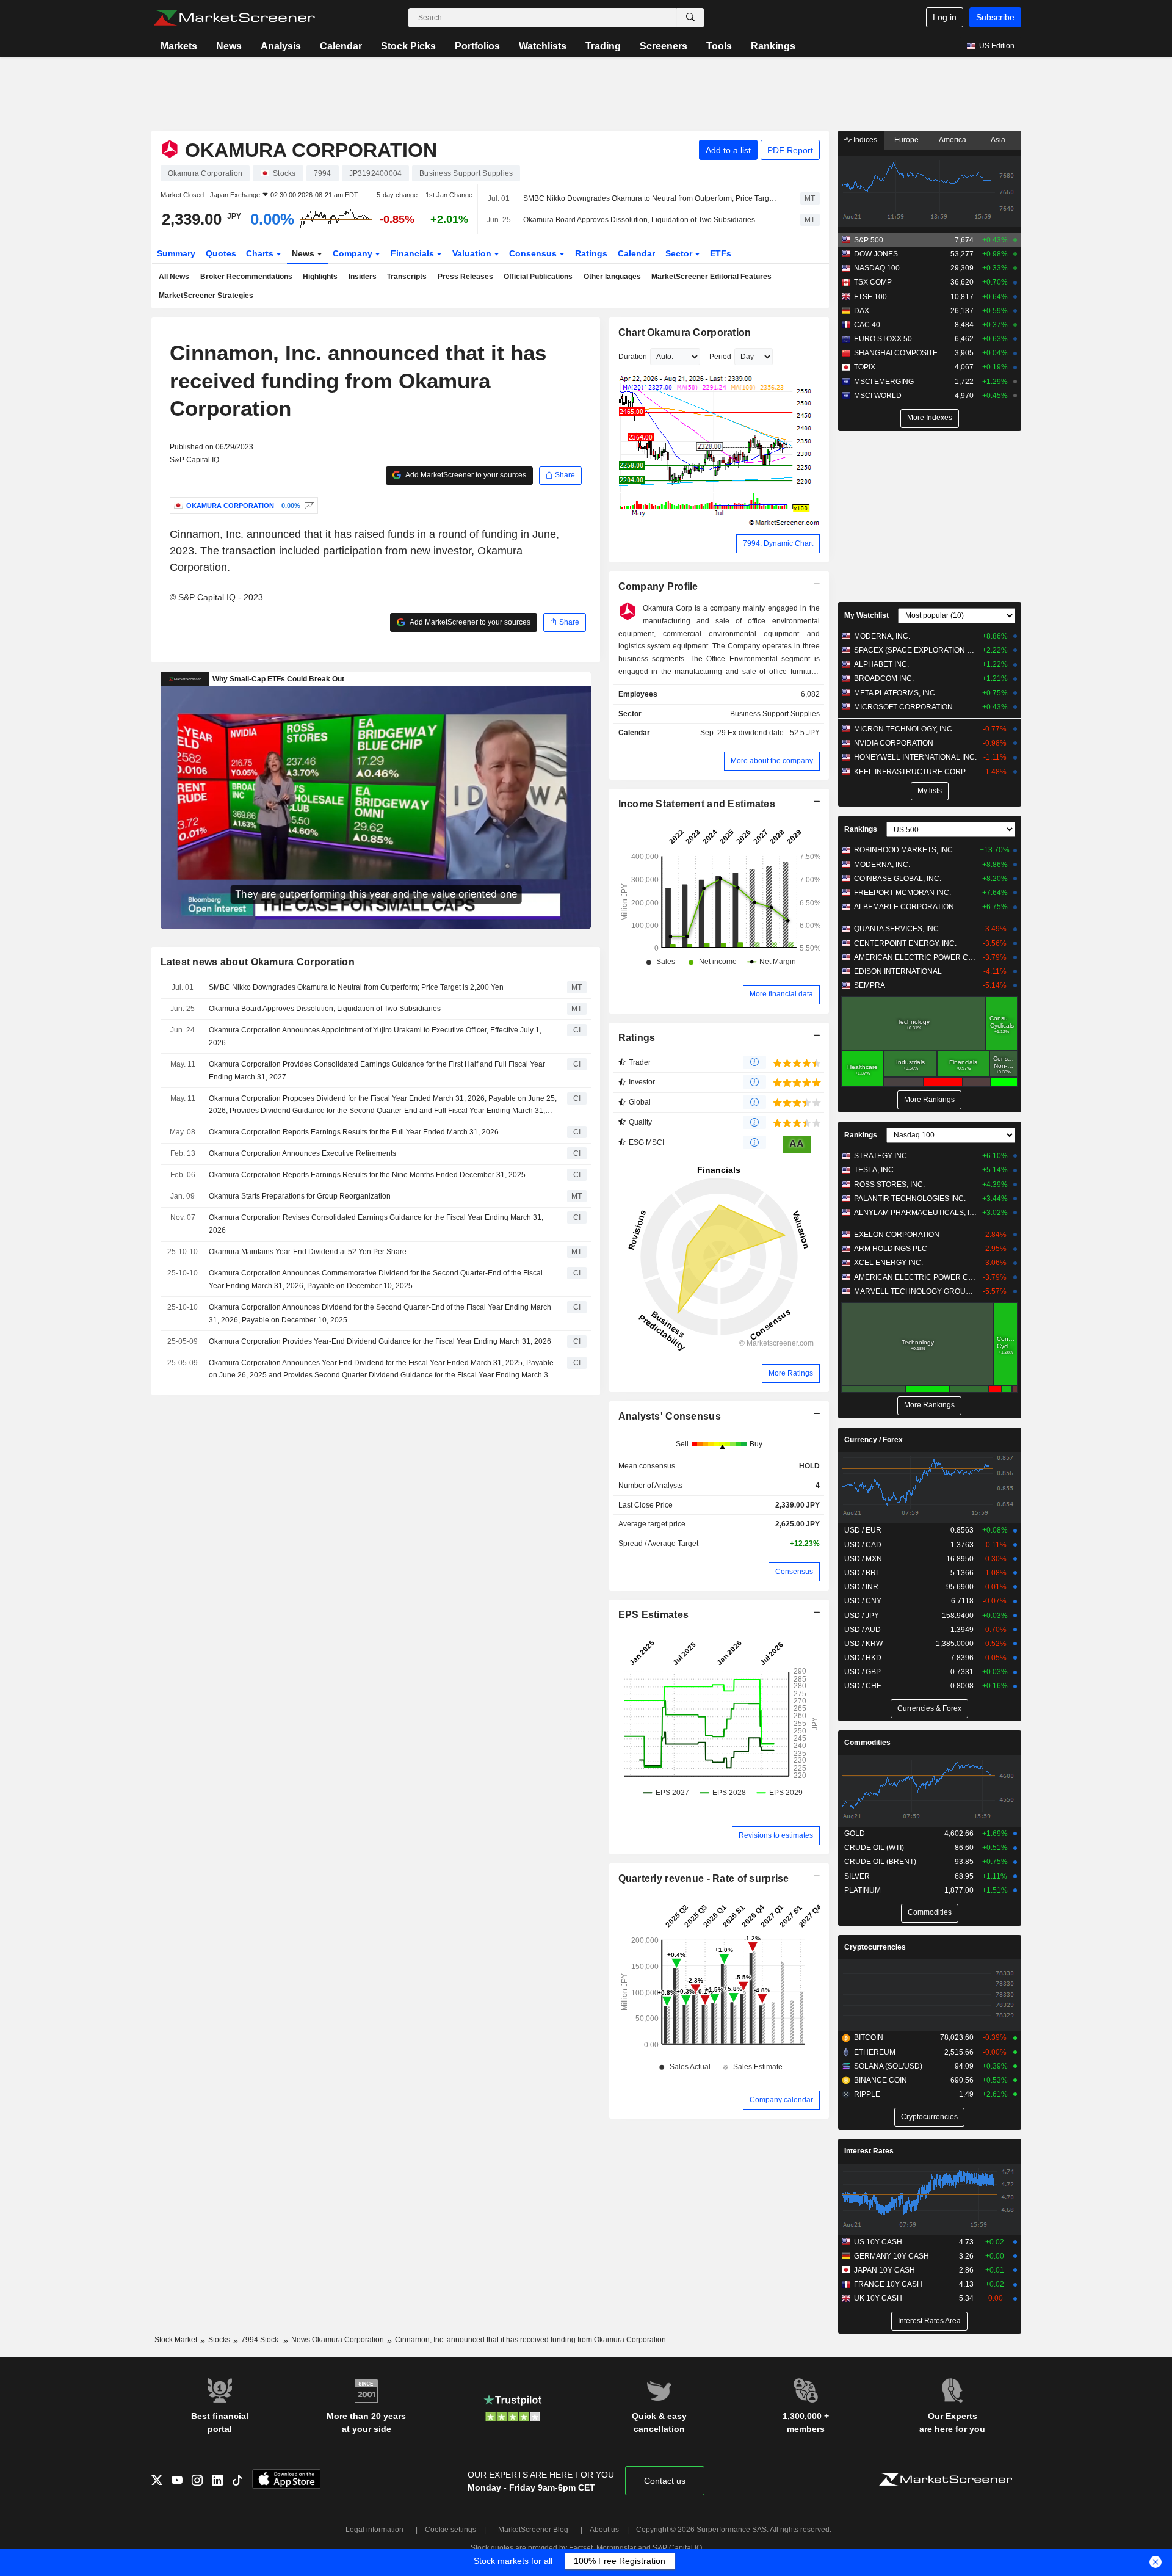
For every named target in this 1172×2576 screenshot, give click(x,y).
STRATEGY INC (881, 1156)
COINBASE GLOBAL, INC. (898, 879)
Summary (176, 253)
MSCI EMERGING (884, 382)
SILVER (857, 1876)
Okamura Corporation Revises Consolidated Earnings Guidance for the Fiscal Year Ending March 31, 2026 (376, 1224)
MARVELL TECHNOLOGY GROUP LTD (915, 1291)
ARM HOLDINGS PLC (891, 1249)
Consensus (534, 253)
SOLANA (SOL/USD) (888, 2066)
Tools (719, 46)
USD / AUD (863, 1630)
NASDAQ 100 (877, 268)
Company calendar (781, 2100)
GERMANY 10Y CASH (892, 2256)
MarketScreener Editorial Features (711, 277)
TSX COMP (873, 282)
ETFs (721, 253)
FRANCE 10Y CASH (888, 2284)
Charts (261, 253)
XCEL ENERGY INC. (888, 1263)
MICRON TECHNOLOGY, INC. (904, 729)
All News (174, 277)
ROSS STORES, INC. (889, 1185)
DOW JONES (876, 254)
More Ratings (791, 1373)
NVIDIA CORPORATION (894, 743)
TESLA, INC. (875, 1170)
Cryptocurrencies (875, 1947)
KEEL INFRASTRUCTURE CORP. (910, 772)
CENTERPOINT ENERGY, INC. (905, 943)
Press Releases (465, 277)
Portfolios (477, 46)
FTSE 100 (870, 297)
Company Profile (658, 586)
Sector (680, 253)
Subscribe (995, 17)
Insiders (363, 277)
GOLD (855, 1834)
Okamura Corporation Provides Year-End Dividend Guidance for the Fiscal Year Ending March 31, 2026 (380, 1341)
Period (720, 357)
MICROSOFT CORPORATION (903, 707)
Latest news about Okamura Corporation (258, 962)
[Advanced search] (690, 18)
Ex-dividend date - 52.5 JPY (774, 733)
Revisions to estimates (776, 1835)
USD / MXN (863, 1559)
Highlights (320, 277)
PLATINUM (863, 1890)
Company (354, 253)
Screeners (664, 46)
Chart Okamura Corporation (685, 332)
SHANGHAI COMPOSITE (896, 353)
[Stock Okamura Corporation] (308, 506)
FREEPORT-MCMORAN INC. (903, 893)
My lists (930, 791)
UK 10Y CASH (878, 2298)
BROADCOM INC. (884, 678)
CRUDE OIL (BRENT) (880, 1862)
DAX (862, 311)
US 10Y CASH (878, 2242)
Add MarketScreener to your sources (465, 475)
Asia (998, 140)
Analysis (281, 46)
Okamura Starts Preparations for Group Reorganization (300, 1196)
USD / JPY (862, 1616)
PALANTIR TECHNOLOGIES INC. (910, 1199)
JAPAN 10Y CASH (884, 2270)
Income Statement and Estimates (697, 804)
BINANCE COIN (881, 2080)
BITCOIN (869, 2037)
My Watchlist (866, 615)
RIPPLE (867, 2094)
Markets (179, 46)
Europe (906, 140)
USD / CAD (863, 1545)
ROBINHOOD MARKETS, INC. (904, 850)
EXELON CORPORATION (897, 1235)
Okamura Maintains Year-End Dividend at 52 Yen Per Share (308, 1252)
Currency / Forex (874, 1440)
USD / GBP (863, 1672)
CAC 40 (867, 325)
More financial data (781, 994)
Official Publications (538, 277)
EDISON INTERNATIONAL (898, 971)
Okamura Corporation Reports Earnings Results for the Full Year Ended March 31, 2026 (354, 1132)
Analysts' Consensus (670, 1416)
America (953, 140)
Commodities (867, 1743)
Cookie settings (450, 2530)
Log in (945, 17)
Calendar (341, 46)
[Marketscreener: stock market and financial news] (234, 18)
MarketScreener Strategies (206, 296)
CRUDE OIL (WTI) (874, 1848)
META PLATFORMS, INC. (895, 693)
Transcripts (407, 277)
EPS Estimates (654, 1615)
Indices (864, 140)
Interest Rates (869, 2151)
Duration (633, 357)
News (229, 46)
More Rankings (929, 1100)
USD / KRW (863, 1644)
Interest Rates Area (929, 2321)
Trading (603, 46)
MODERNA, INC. (882, 636)
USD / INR (861, 1587)
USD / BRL (862, 1573)
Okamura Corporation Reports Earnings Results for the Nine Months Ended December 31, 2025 (367, 1175)
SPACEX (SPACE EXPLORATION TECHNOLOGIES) (915, 650)
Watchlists (543, 46)
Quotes (221, 253)
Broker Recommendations (246, 277)
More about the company (772, 761)
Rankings (773, 46)
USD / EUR (863, 1530)
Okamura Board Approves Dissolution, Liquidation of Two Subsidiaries (639, 220)
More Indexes (930, 418)
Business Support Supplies (775, 714)
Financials (414, 253)
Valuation (473, 253)
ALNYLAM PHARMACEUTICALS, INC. (915, 1213)
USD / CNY (863, 1601)
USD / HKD (863, 1658)
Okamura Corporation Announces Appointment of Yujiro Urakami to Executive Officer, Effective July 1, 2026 (375, 1036)
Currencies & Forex (929, 1708)
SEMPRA (870, 985)
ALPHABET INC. (881, 664)
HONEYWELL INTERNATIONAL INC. (915, 757)
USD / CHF (863, 1686)
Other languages (612, 277)
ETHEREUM (875, 2052)
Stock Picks (408, 46)
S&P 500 (869, 240)
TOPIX (865, 367)
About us (604, 2530)
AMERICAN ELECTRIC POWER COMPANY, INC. (915, 957)
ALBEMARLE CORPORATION (904, 907)
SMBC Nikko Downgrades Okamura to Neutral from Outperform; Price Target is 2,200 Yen (651, 198)
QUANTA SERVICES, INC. (897, 929)
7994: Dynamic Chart (778, 543)
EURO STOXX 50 (883, 339)
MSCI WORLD (878, 396)
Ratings (591, 253)
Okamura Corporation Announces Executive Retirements (302, 1153)
